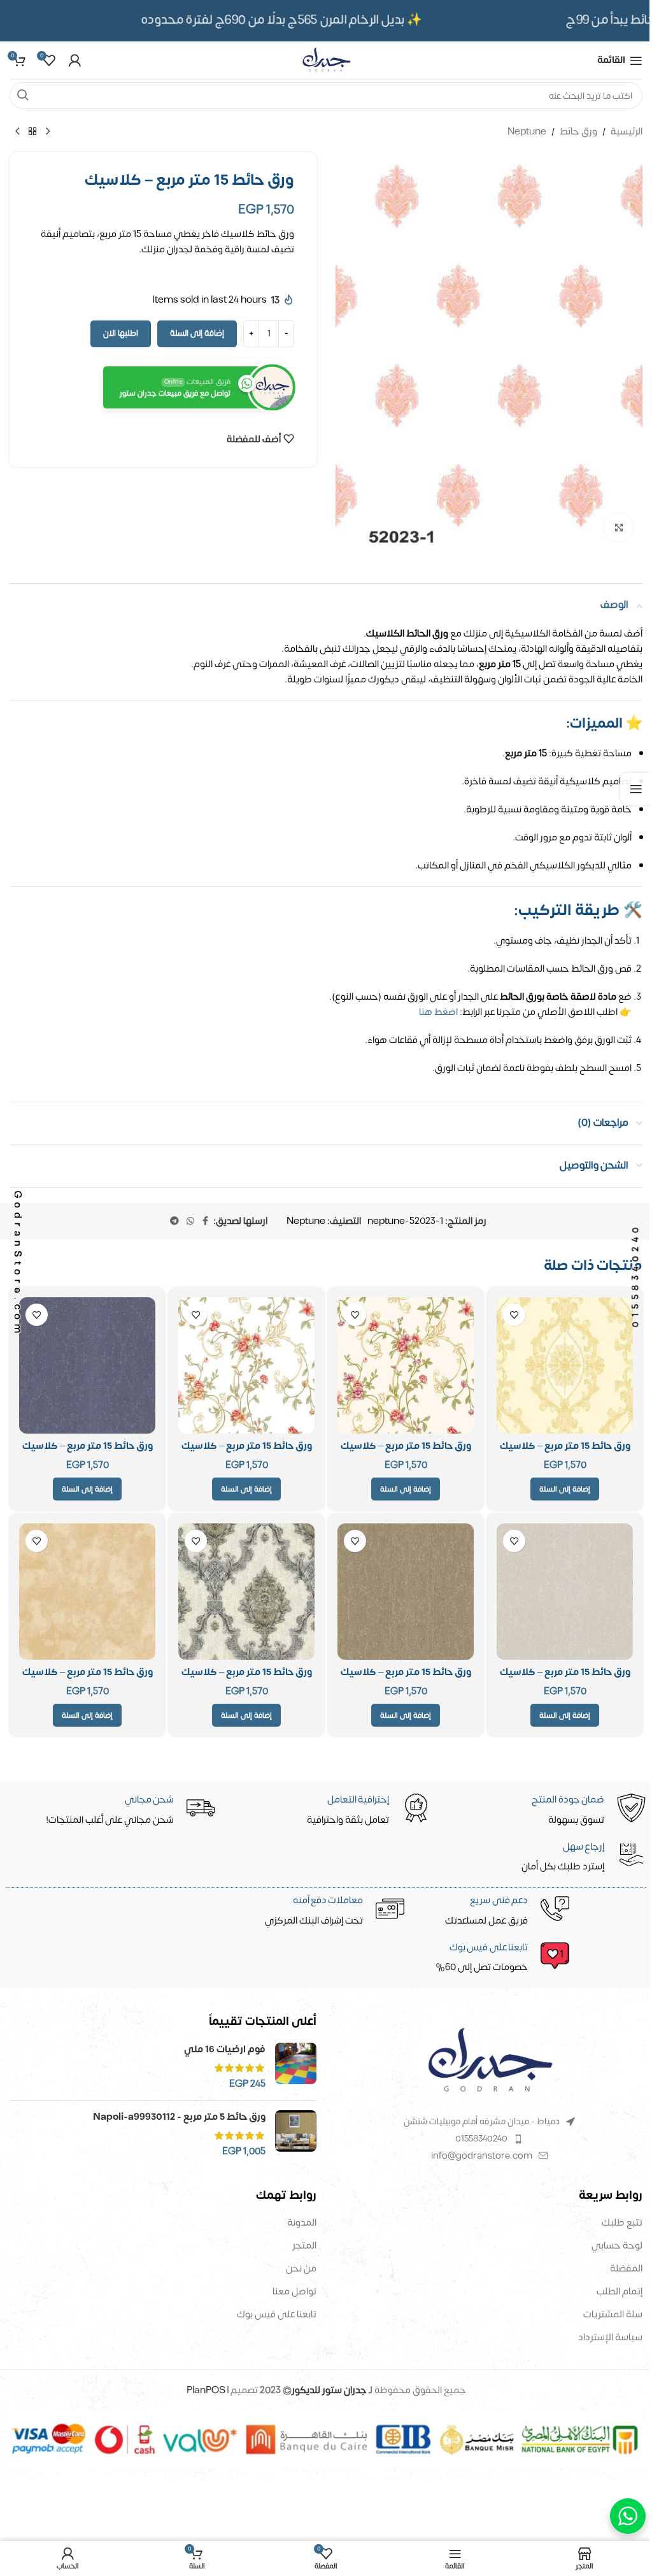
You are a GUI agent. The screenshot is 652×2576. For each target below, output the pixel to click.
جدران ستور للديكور (329, 2390)
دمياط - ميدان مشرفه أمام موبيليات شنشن (482, 2121)
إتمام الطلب (620, 2292)
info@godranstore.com (482, 2156)
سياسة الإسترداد (610, 2337)
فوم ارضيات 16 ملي (225, 2049)
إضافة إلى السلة (197, 333)
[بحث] (23, 96)
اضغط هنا (438, 1012)
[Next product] (17, 132)
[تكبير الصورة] (619, 528)
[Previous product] (48, 132)
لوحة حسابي (617, 2246)
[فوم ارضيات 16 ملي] (296, 2067)
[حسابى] (74, 61)
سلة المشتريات (613, 2314)
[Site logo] (326, 60)
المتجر (304, 2246)
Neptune (527, 132)
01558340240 (481, 2139)
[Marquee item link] (295, 20)
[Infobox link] (328, 1959)
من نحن (301, 2269)
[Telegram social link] (174, 1221)
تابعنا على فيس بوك (277, 2314)
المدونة (302, 2223)
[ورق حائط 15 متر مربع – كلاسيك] (565, 1365)
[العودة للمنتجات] (32, 132)
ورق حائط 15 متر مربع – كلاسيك (565, 1446)
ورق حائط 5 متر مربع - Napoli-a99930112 (179, 2117)
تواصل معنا (294, 2292)
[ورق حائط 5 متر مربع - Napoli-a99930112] (296, 2134)
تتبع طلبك (622, 2223)
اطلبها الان (121, 333)
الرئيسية (627, 132)
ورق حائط (578, 132)
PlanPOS (207, 2390)
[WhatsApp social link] (190, 1221)
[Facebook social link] (206, 1221)
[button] (565, 1489)
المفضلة (626, 2269)
